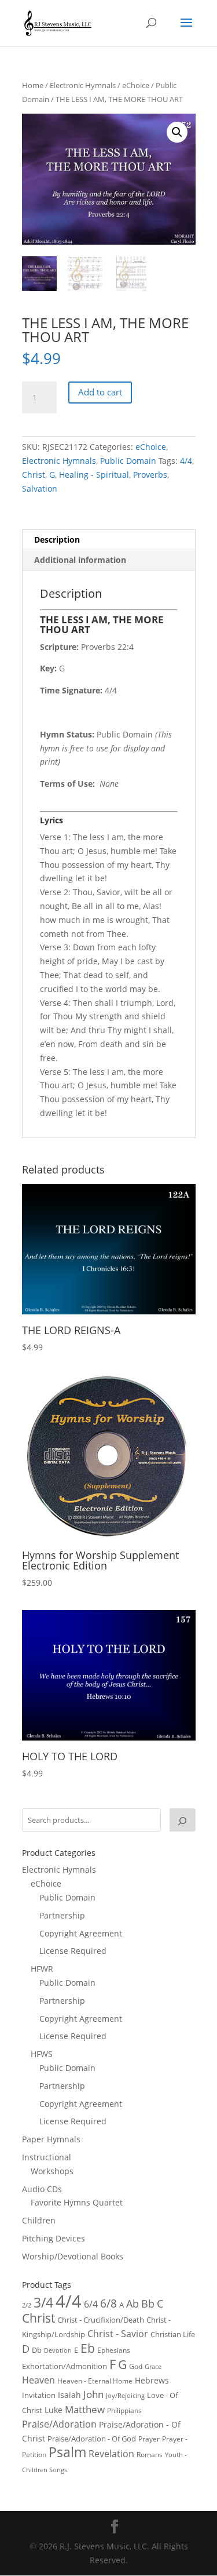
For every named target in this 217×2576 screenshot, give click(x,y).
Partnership (62, 1915)
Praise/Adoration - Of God (92, 2439)
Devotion (58, 2350)
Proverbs (150, 475)
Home (33, 85)
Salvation (40, 488)
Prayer (149, 2439)
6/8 (108, 2303)
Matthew (85, 2409)
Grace (153, 2366)
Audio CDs (42, 2189)
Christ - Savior (118, 2334)
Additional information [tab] (80, 560)
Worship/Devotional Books (73, 2256)
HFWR (42, 1969)
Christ (34, 475)
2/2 (27, 2305)
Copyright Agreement (81, 1933)
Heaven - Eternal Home (95, 2381)
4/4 (186, 461)
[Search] (182, 1820)
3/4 (43, 2303)
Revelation (111, 2454)
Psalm (67, 2452)
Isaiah (69, 2395)
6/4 (91, 2304)
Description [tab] (57, 539)
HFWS (42, 2054)
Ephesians (114, 2350)
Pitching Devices (54, 2238)
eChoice (136, 85)
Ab (133, 2303)
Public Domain (128, 461)
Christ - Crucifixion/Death (101, 2320)
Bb (148, 2303)
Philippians (124, 2410)
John (93, 2394)
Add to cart (100, 392)
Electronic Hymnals (83, 85)
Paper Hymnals (51, 2139)
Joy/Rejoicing (125, 2395)
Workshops (52, 2171)
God (136, 2366)
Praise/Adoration (59, 2424)
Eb (88, 2348)
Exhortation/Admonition (65, 2366)
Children (39, 2220)
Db (37, 2350)
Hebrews (152, 2380)
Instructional (47, 2157)
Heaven (38, 2380)
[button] (177, 132)
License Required (73, 1951)
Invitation (39, 2395)
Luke (54, 2410)
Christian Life (173, 2334)
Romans (150, 2454)
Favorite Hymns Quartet (77, 2202)
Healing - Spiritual (94, 475)
